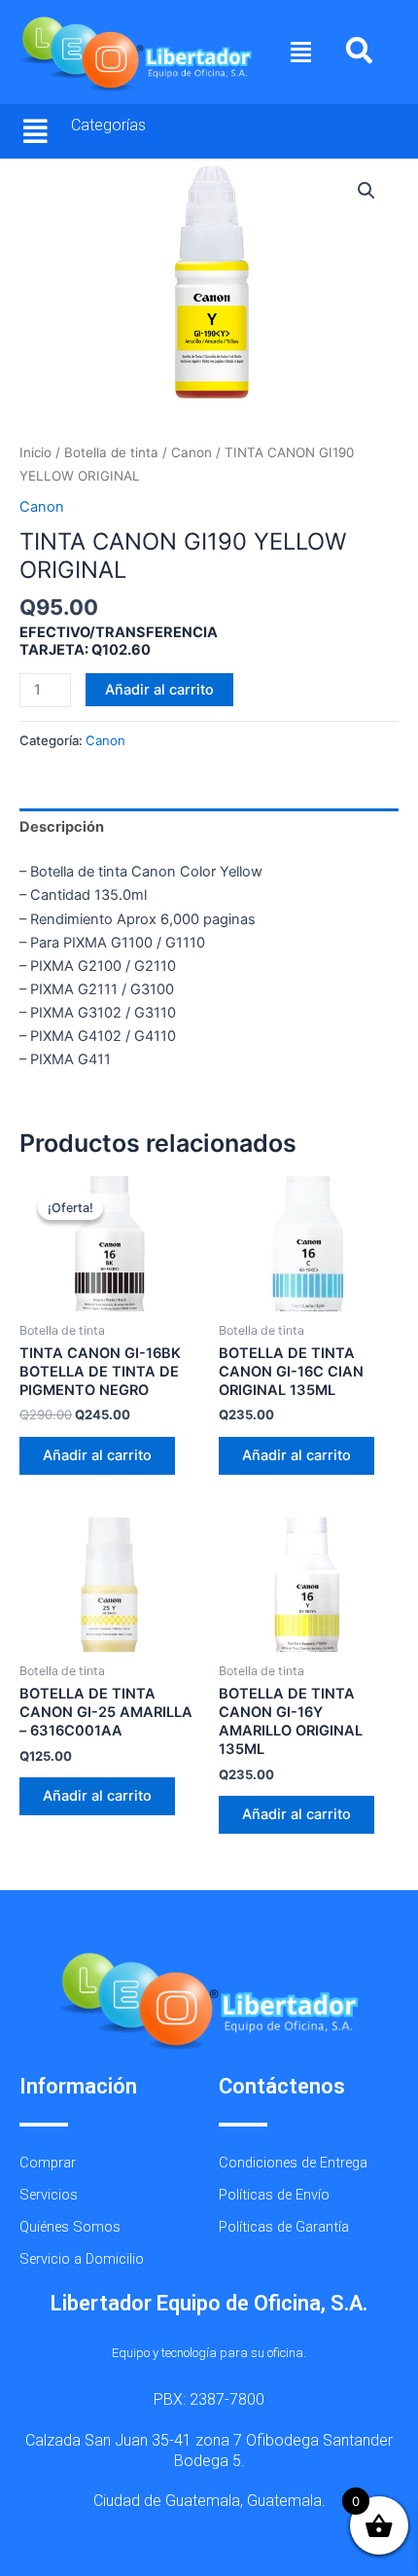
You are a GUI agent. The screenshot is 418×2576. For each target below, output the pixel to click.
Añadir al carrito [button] (97, 1455)
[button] (301, 53)
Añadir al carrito (159, 690)
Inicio (35, 452)
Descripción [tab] (62, 827)
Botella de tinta (111, 452)
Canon (192, 452)
